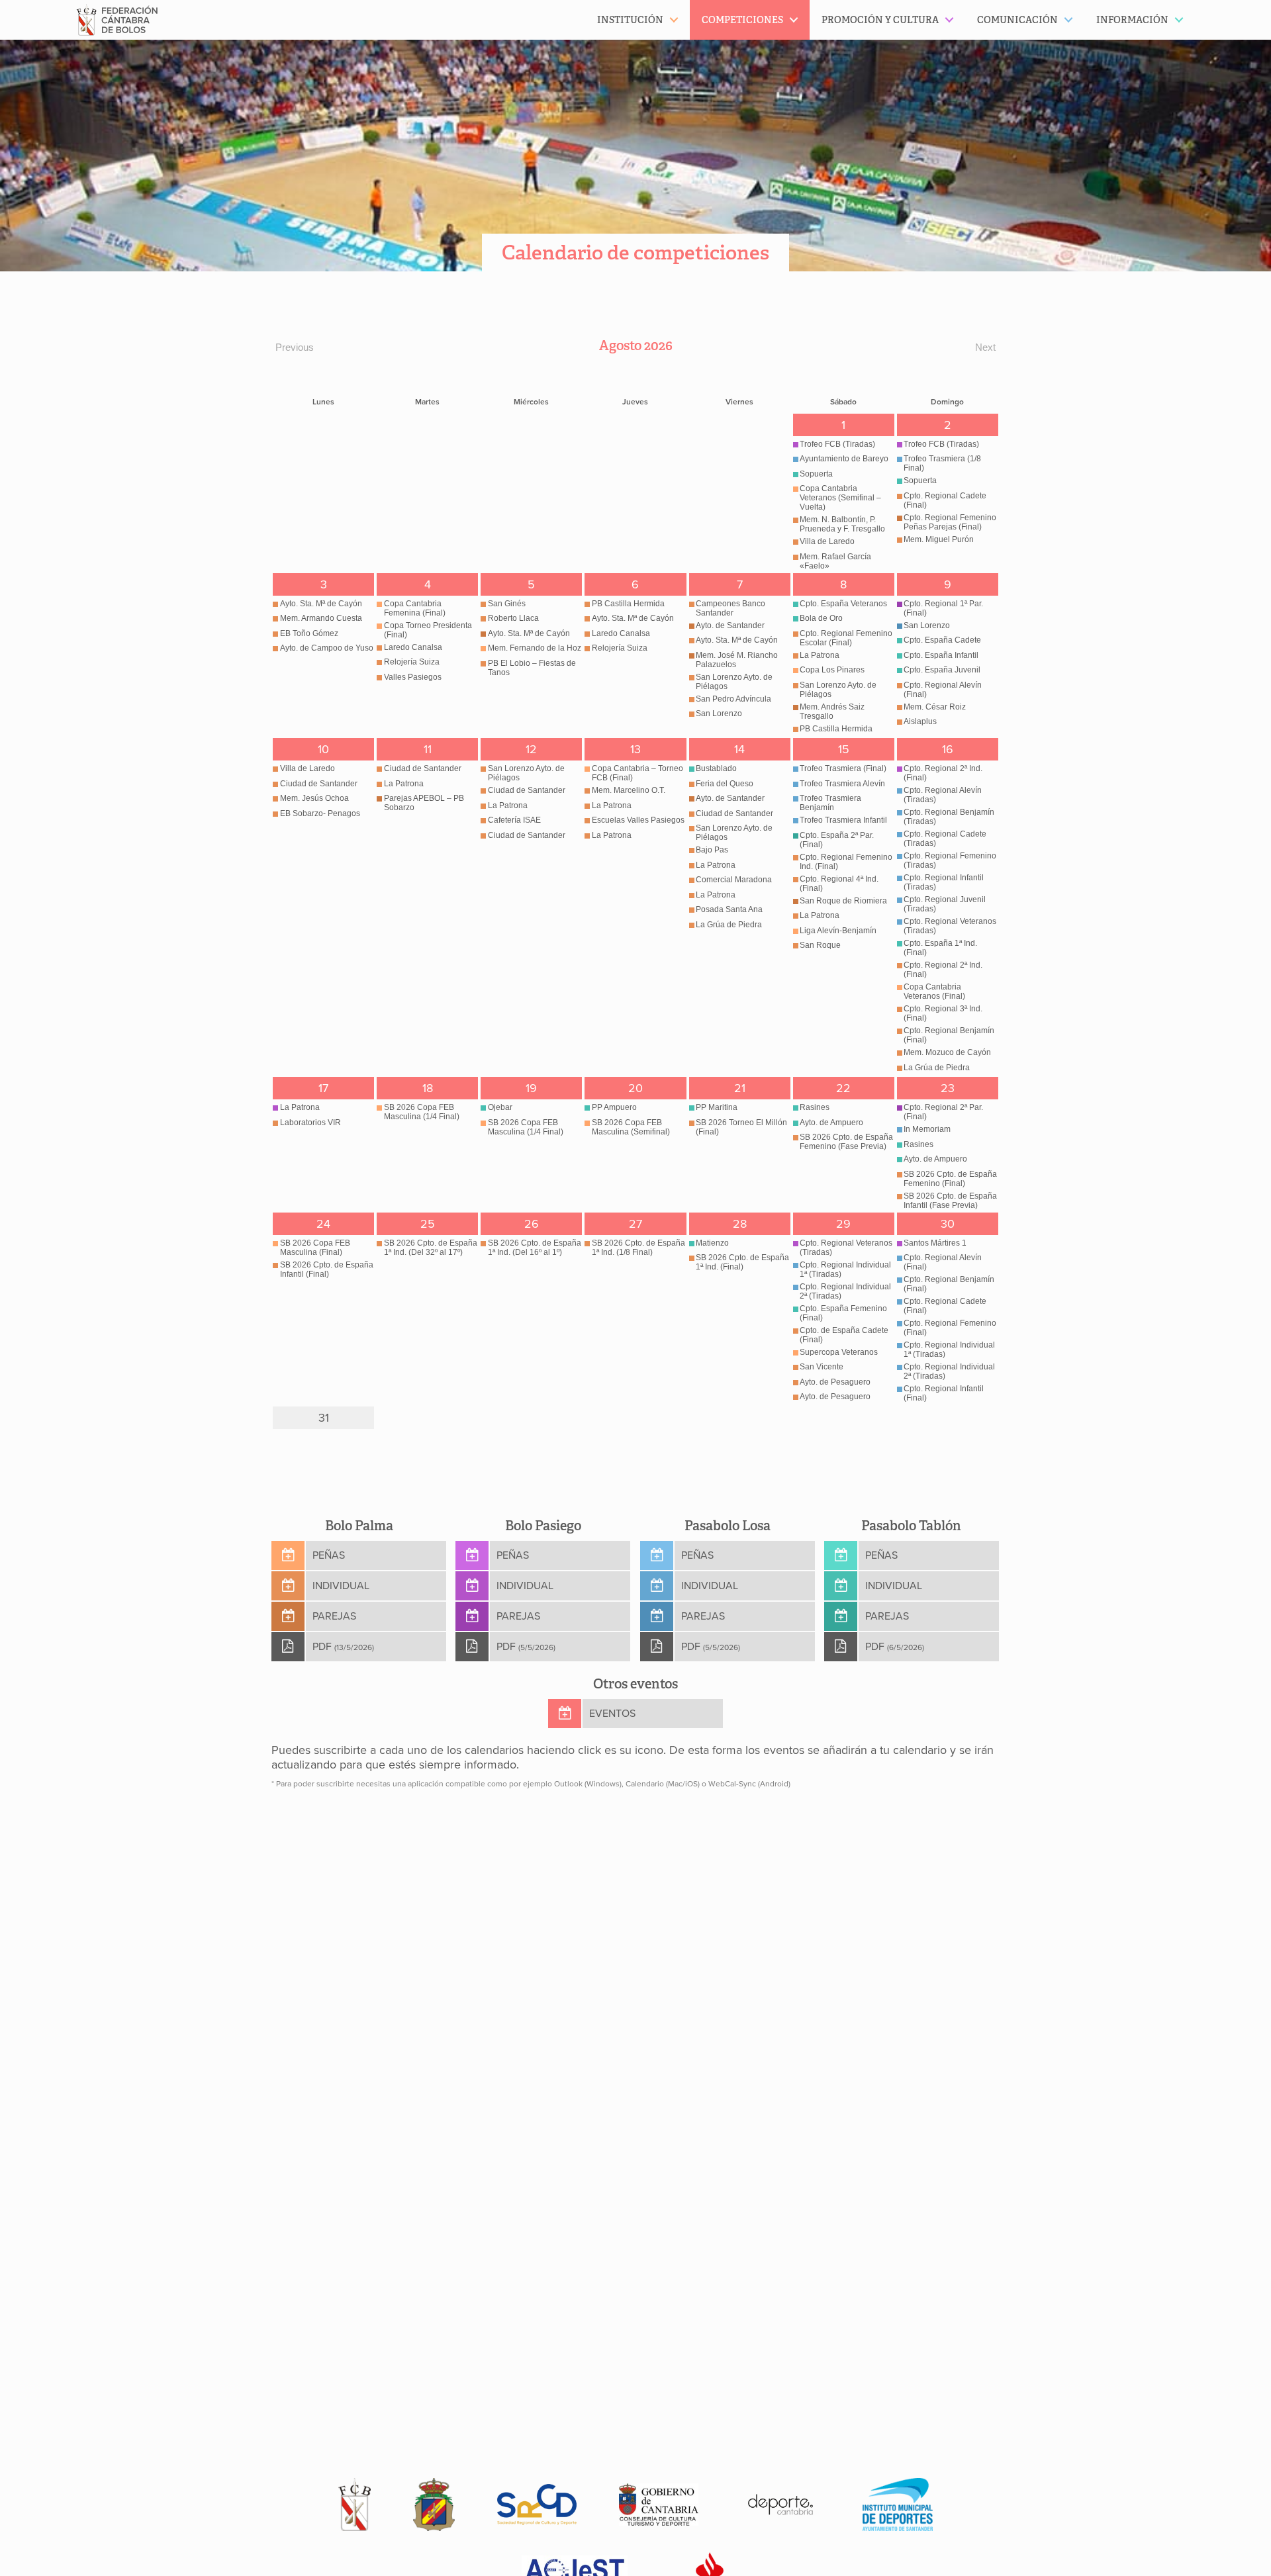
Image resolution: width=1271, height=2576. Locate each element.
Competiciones (742, 20)
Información (1132, 20)
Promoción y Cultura (880, 20)
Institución (630, 20)
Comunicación (1017, 20)
